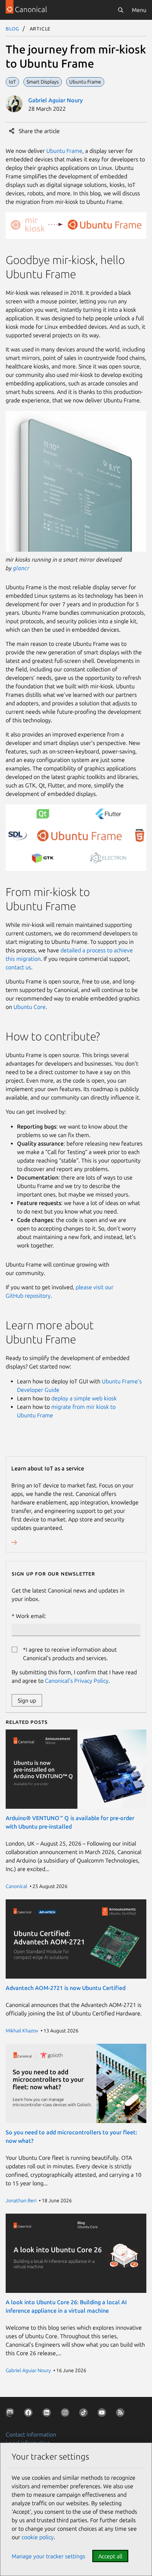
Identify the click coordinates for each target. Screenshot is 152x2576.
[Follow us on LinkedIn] (48, 2414)
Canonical (16, 1886)
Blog (13, 28)
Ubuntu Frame (64, 151)
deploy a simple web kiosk (84, 1398)
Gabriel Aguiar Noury (55, 100)
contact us (18, 967)
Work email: (31, 1616)
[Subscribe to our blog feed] (122, 2414)
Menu (139, 10)
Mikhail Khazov (22, 2031)
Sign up (27, 1700)
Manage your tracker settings (48, 2556)
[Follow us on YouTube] (103, 2414)
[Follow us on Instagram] (66, 2414)
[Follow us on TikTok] (85, 2414)
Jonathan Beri (21, 2201)
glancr (21, 568)
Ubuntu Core (30, 1007)
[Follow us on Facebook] (30, 2414)
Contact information (31, 2434)
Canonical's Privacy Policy (77, 1681)
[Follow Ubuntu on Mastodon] (11, 2414)
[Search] (121, 10)
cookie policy (38, 2537)
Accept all (110, 2556)
